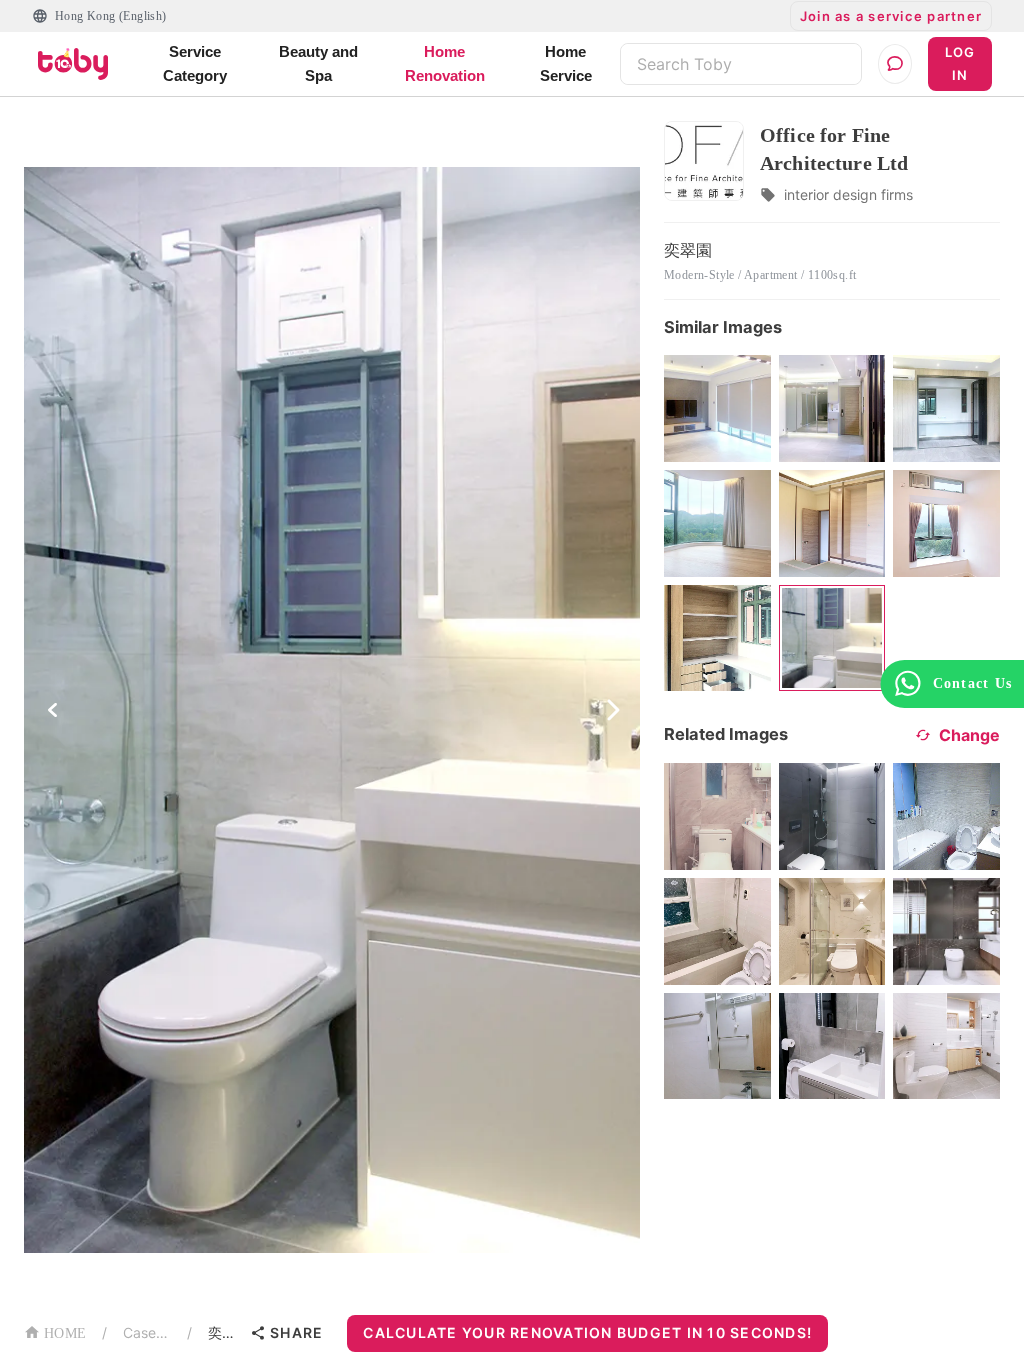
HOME (65, 1333)
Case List (147, 1332)
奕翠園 (225, 1332)
